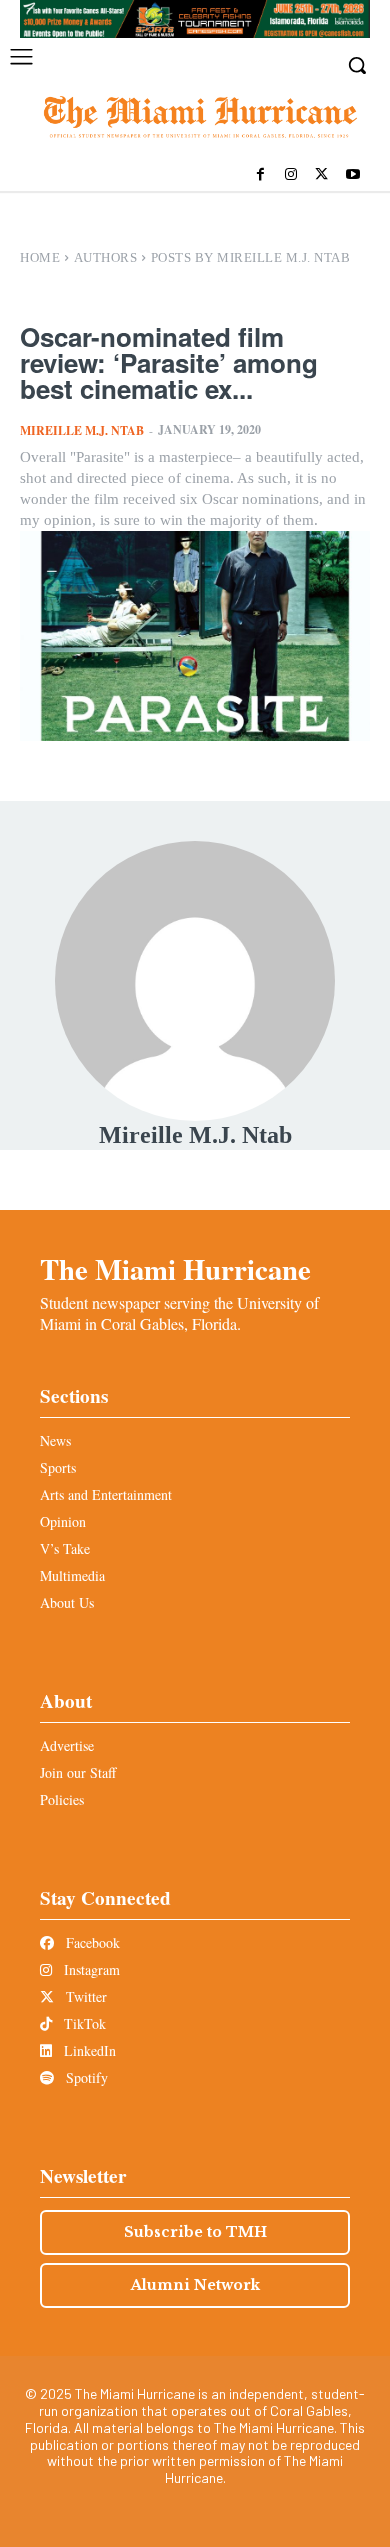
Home (40, 257)
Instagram (90, 1969)
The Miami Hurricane (175, 1269)
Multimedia (72, 1575)
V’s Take (65, 1548)
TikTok (83, 2023)
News (55, 1440)
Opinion (63, 1521)
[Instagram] (291, 175)
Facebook (91, 1942)
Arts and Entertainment (106, 1494)
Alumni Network (195, 2285)
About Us (67, 1602)
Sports (58, 1467)
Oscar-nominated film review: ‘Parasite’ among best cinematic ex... (169, 362)
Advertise (67, 1745)
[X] (321, 175)
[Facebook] (260, 175)
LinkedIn (88, 2050)
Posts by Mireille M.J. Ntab (251, 257)
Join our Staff (78, 1772)
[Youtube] (352, 175)
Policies (62, 1799)
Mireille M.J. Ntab (82, 430)
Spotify (85, 2077)
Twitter (84, 1996)
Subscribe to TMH (195, 2232)
